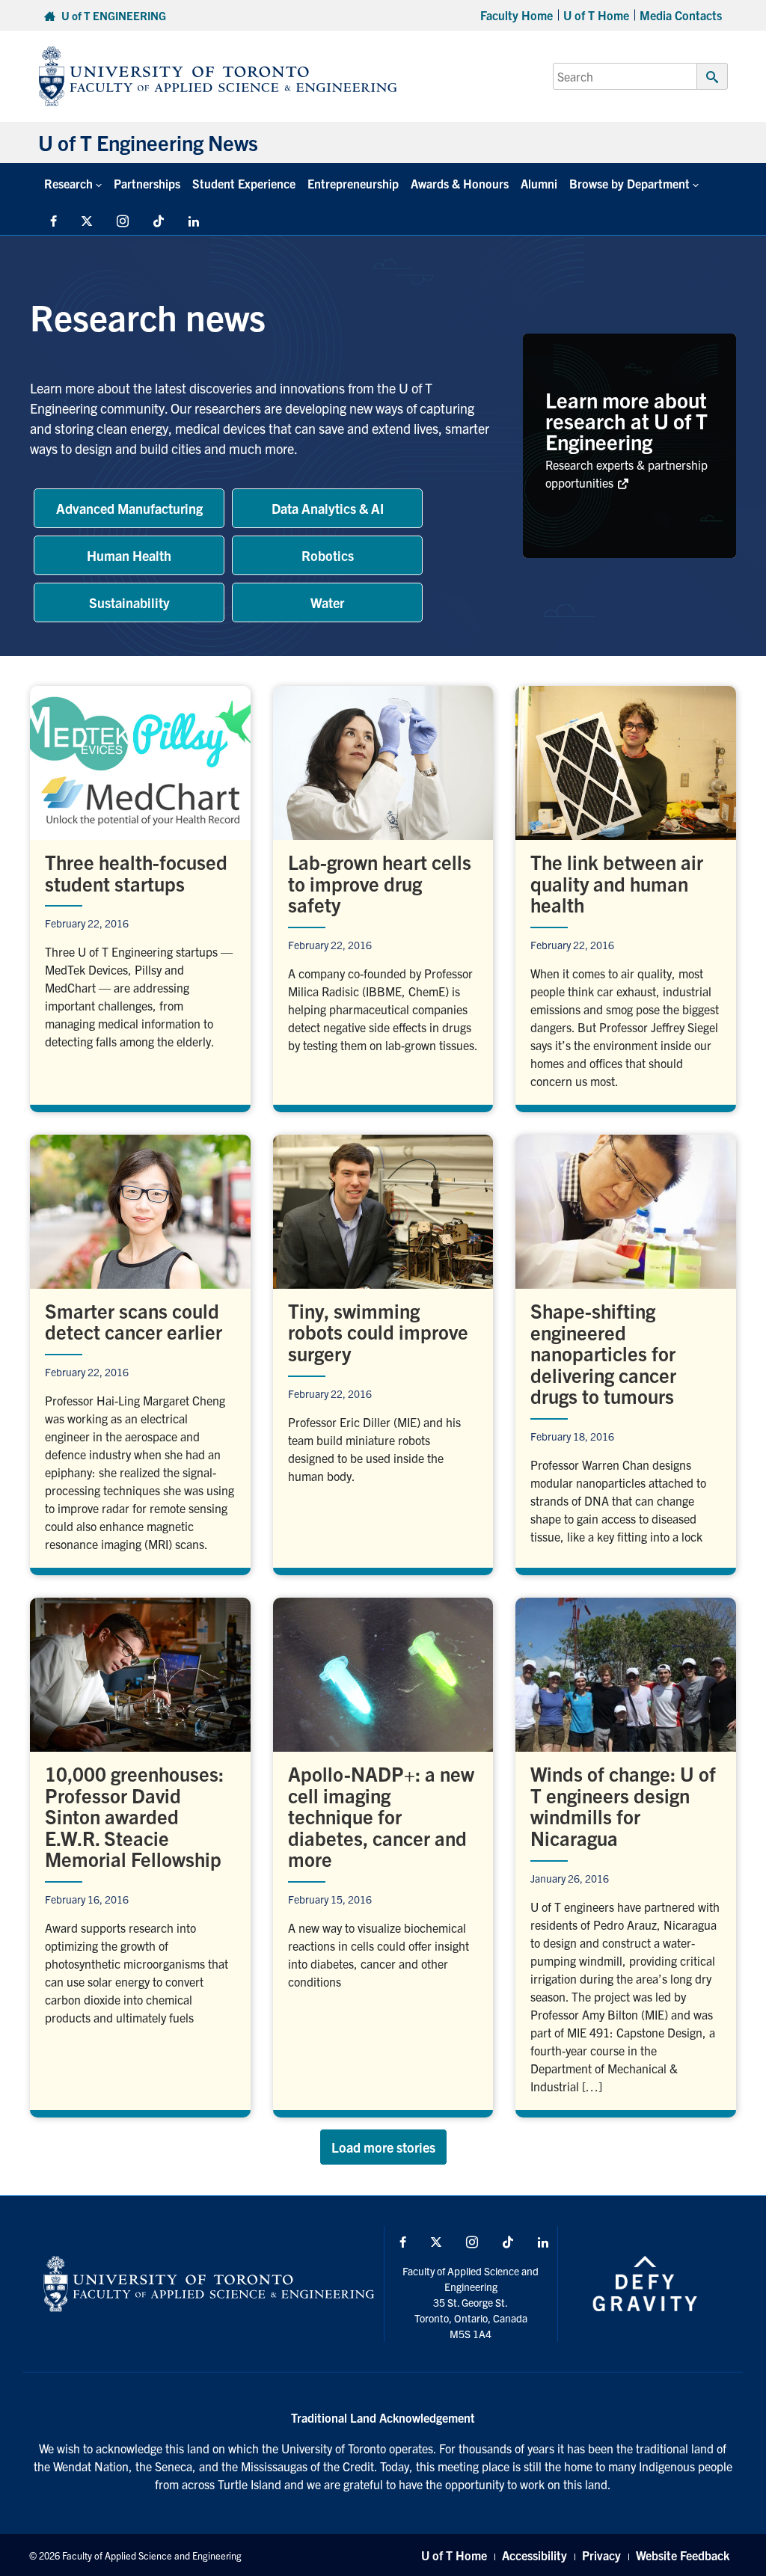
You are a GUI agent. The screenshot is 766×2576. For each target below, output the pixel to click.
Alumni (539, 183)
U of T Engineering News (148, 142)
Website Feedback (683, 2555)
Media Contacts (681, 15)
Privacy (601, 2555)
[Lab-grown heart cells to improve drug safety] (383, 895)
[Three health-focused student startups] (140, 895)
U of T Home (596, 15)
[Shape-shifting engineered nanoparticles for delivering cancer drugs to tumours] (626, 1351)
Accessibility (534, 2555)
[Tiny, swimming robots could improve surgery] (383, 1351)
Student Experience (244, 183)
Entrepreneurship (353, 183)
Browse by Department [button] (629, 183)
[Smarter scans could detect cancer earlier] (140, 1351)
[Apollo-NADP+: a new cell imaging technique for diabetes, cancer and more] (383, 1854)
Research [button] (68, 183)
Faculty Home (517, 15)
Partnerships (147, 183)
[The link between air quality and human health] (626, 895)
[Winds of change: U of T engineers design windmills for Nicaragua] (626, 1854)
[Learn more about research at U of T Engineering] (629, 446)
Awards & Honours (460, 183)
